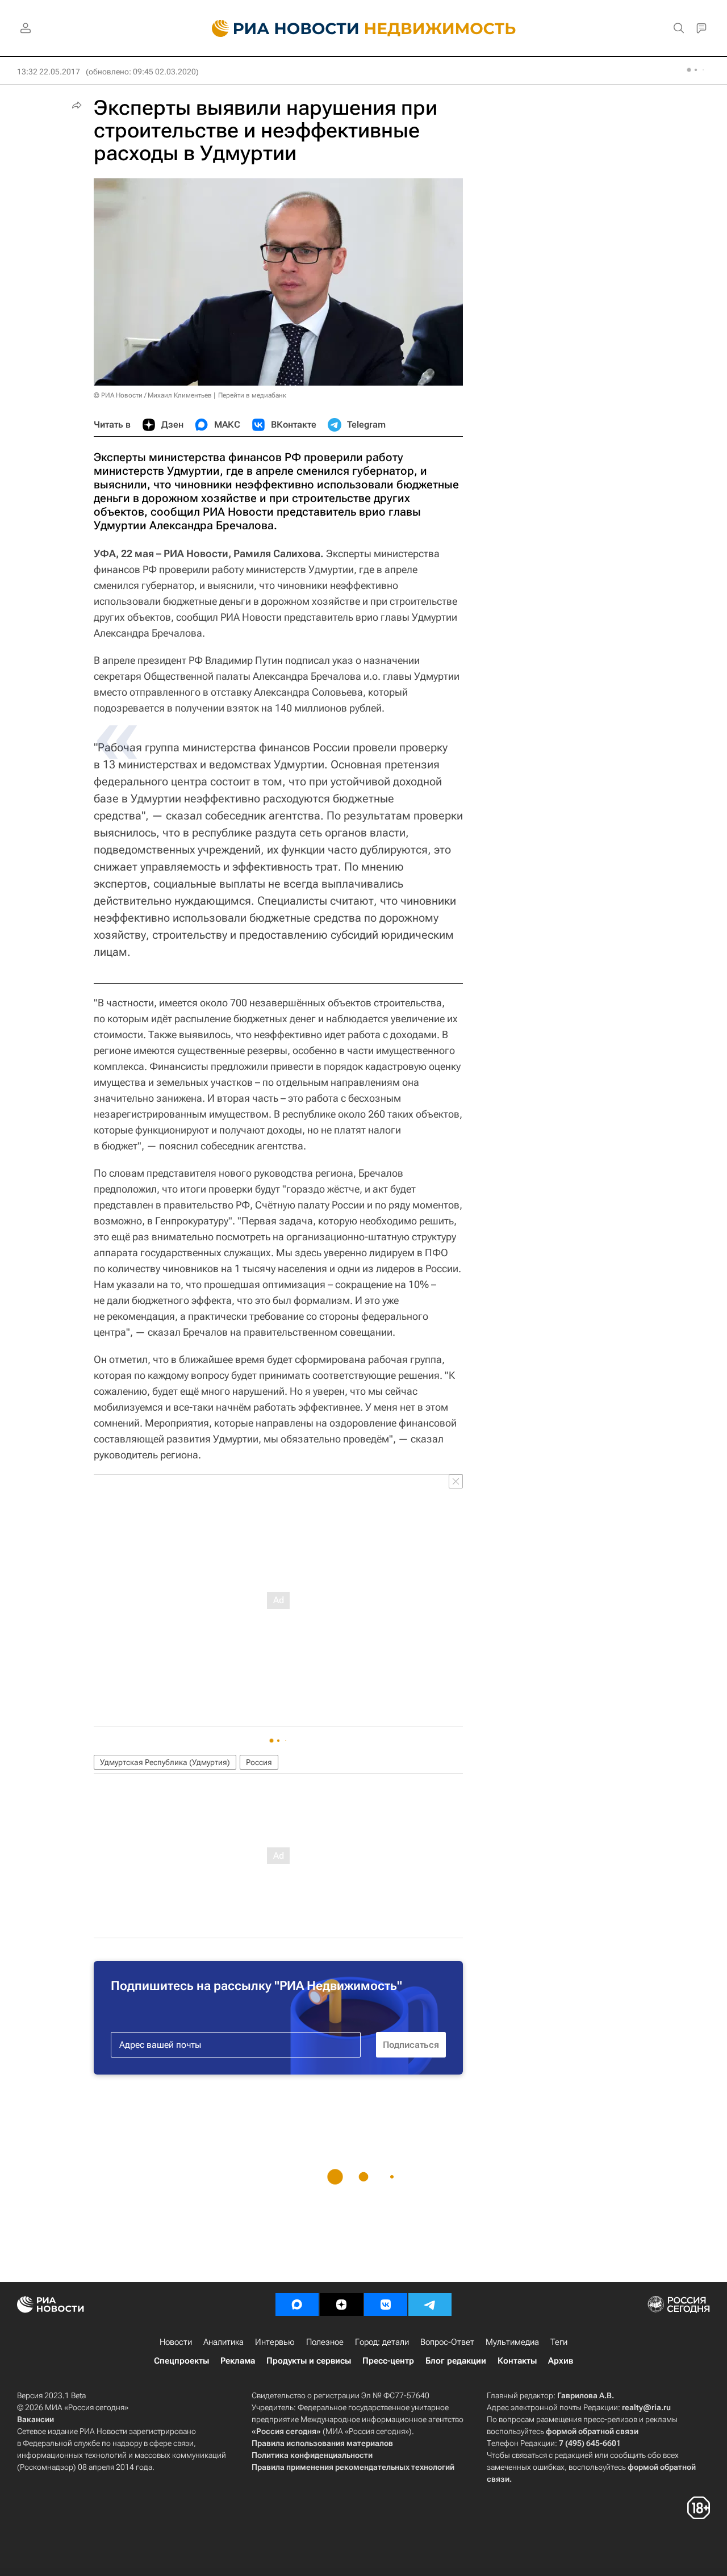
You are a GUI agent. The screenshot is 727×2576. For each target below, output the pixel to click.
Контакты (517, 2361)
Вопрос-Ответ (447, 2342)
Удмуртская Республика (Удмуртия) (165, 1762)
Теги (559, 2342)
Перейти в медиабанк (252, 395)
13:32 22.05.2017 (49, 72)
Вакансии (35, 2419)
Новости (176, 2342)
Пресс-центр (388, 2361)
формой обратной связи (592, 2431)
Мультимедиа (512, 2342)
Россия (259, 1762)
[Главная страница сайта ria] (279, 28)
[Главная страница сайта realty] (364, 28)
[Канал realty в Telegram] (430, 2305)
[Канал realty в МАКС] (297, 2305)
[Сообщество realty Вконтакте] (386, 2305)
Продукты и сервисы (309, 2361)
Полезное (325, 2342)
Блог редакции (456, 2361)
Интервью (275, 2342)
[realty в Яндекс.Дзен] (341, 2305)
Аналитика (223, 2342)
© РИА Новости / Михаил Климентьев (153, 395)
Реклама (238, 2361)
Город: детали (382, 2342)
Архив (561, 2361)
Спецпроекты (181, 2361)
